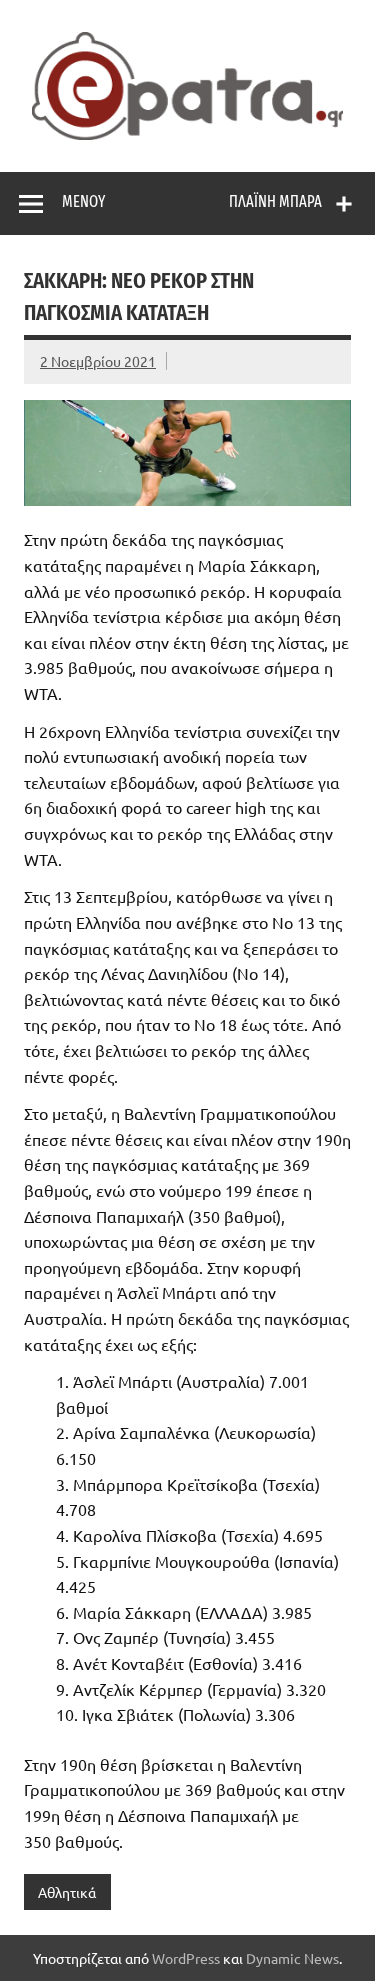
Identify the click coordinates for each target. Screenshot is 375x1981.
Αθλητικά (67, 1892)
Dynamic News (292, 1958)
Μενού (83, 201)
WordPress (186, 1958)
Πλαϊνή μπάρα (275, 201)
